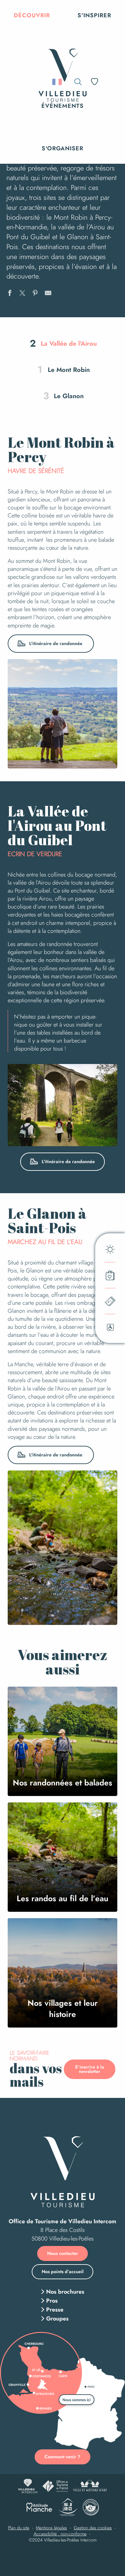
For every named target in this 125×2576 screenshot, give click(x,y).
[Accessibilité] (111, 81)
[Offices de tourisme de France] (55, 2486)
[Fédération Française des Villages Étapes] (91, 2507)
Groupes (57, 2319)
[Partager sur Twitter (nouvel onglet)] (22, 294)
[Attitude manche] (39, 2507)
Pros (52, 2301)
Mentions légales (51, 2528)
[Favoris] (95, 82)
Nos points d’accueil (63, 2272)
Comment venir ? (63, 2457)
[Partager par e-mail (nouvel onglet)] (48, 294)
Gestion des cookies (93, 2528)
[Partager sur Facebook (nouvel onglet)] (10, 294)
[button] (32, 15)
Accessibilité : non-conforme (60, 2534)
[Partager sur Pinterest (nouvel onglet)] (35, 294)
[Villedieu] (63, 2172)
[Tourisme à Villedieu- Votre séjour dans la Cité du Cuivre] (63, 61)
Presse (55, 2310)
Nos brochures (65, 2292)
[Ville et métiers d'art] (90, 2486)
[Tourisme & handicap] (67, 2507)
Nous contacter (63, 2253)
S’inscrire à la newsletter (90, 2069)
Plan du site (19, 2528)
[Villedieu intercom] (28, 2486)
